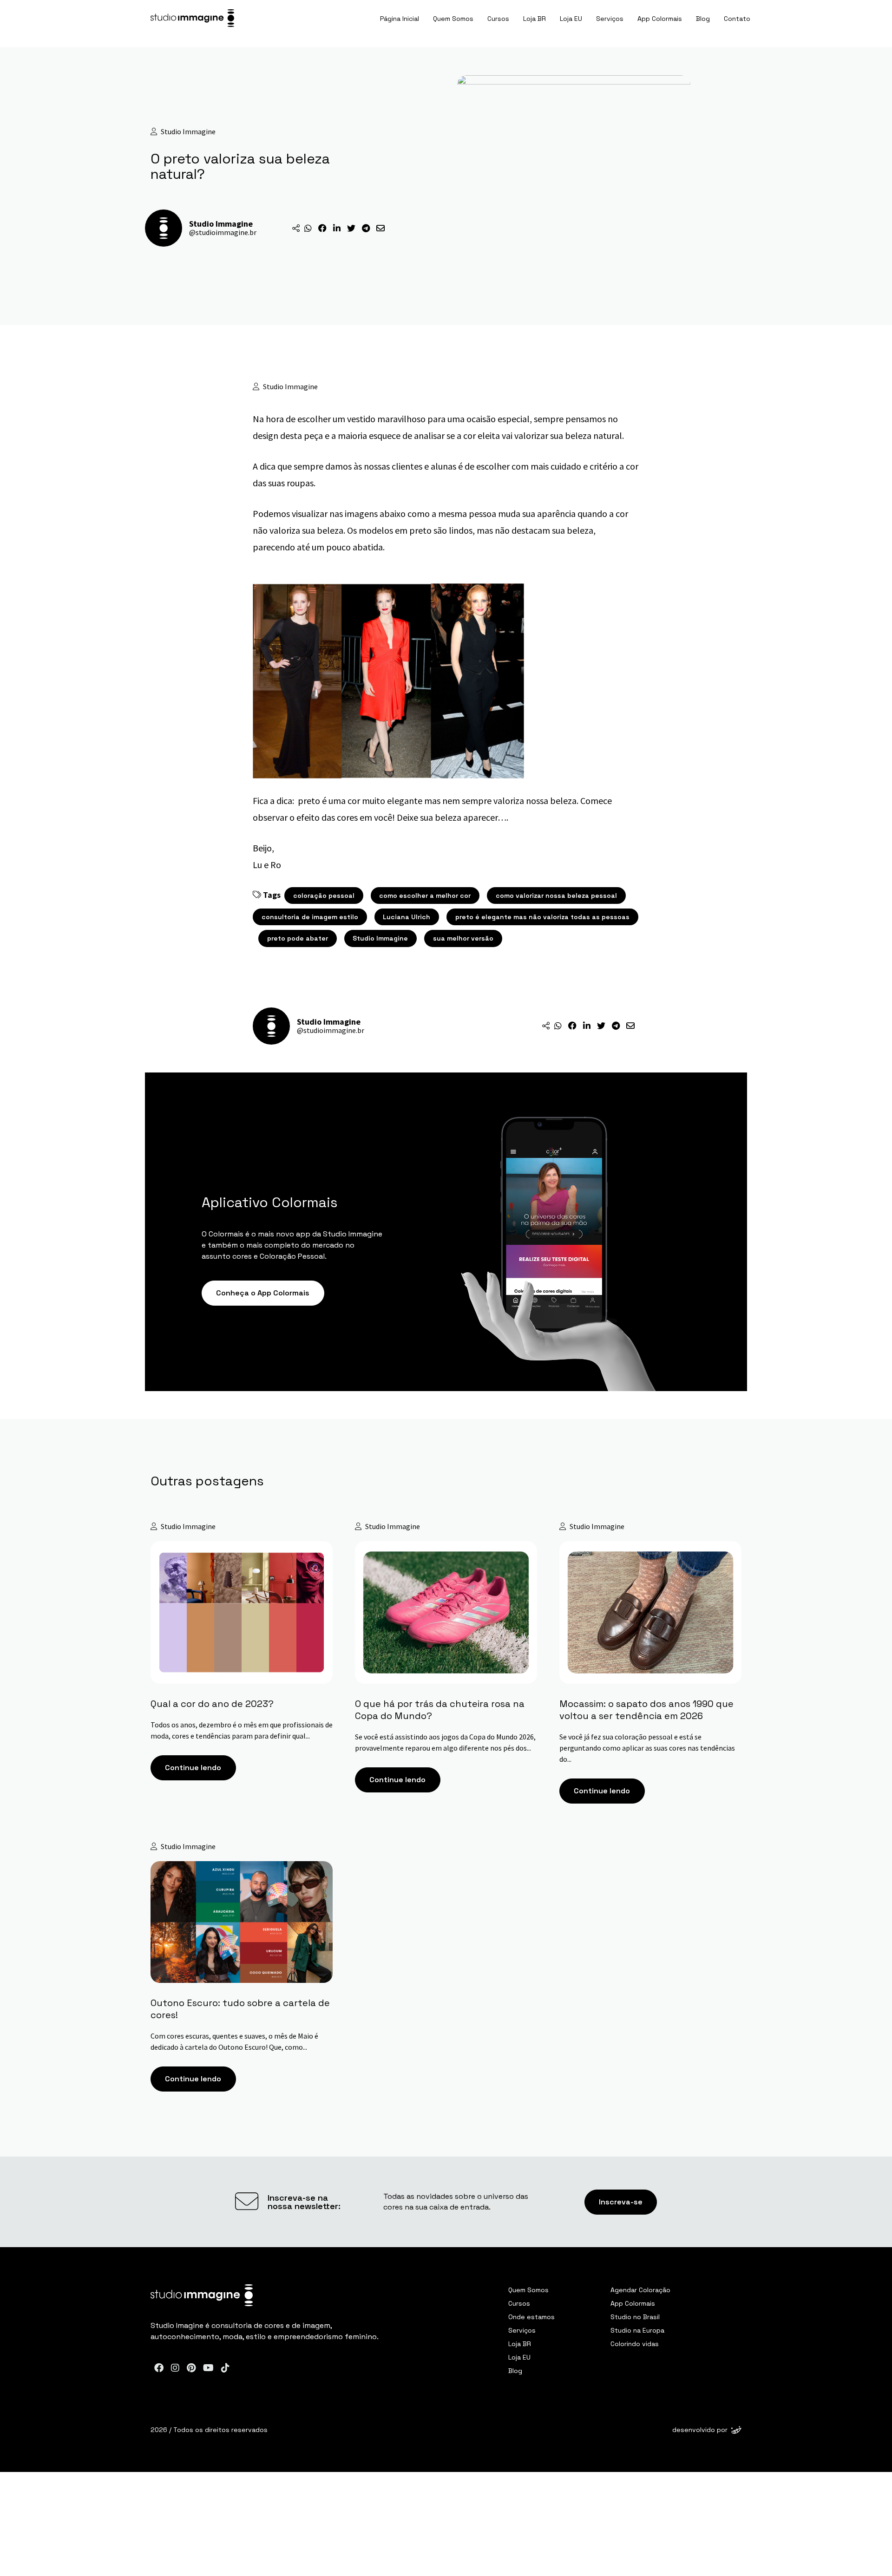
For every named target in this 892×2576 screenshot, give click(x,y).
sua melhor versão (463, 938)
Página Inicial (400, 19)
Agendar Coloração (640, 2290)
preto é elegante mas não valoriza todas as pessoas (542, 917)
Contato (737, 19)
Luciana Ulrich (407, 917)
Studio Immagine (380, 938)
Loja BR (535, 19)
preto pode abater (298, 938)
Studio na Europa (637, 2330)
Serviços (610, 19)
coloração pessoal (324, 896)
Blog (703, 19)
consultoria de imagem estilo (310, 917)
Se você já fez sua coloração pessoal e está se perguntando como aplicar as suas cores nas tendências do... (647, 1747)
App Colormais (660, 19)
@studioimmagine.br (223, 232)
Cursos (498, 19)
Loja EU (571, 19)
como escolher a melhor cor (425, 896)
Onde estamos (531, 2317)
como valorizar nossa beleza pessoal (556, 896)
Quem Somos (453, 19)
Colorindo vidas (635, 2344)
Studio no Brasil (635, 2317)
